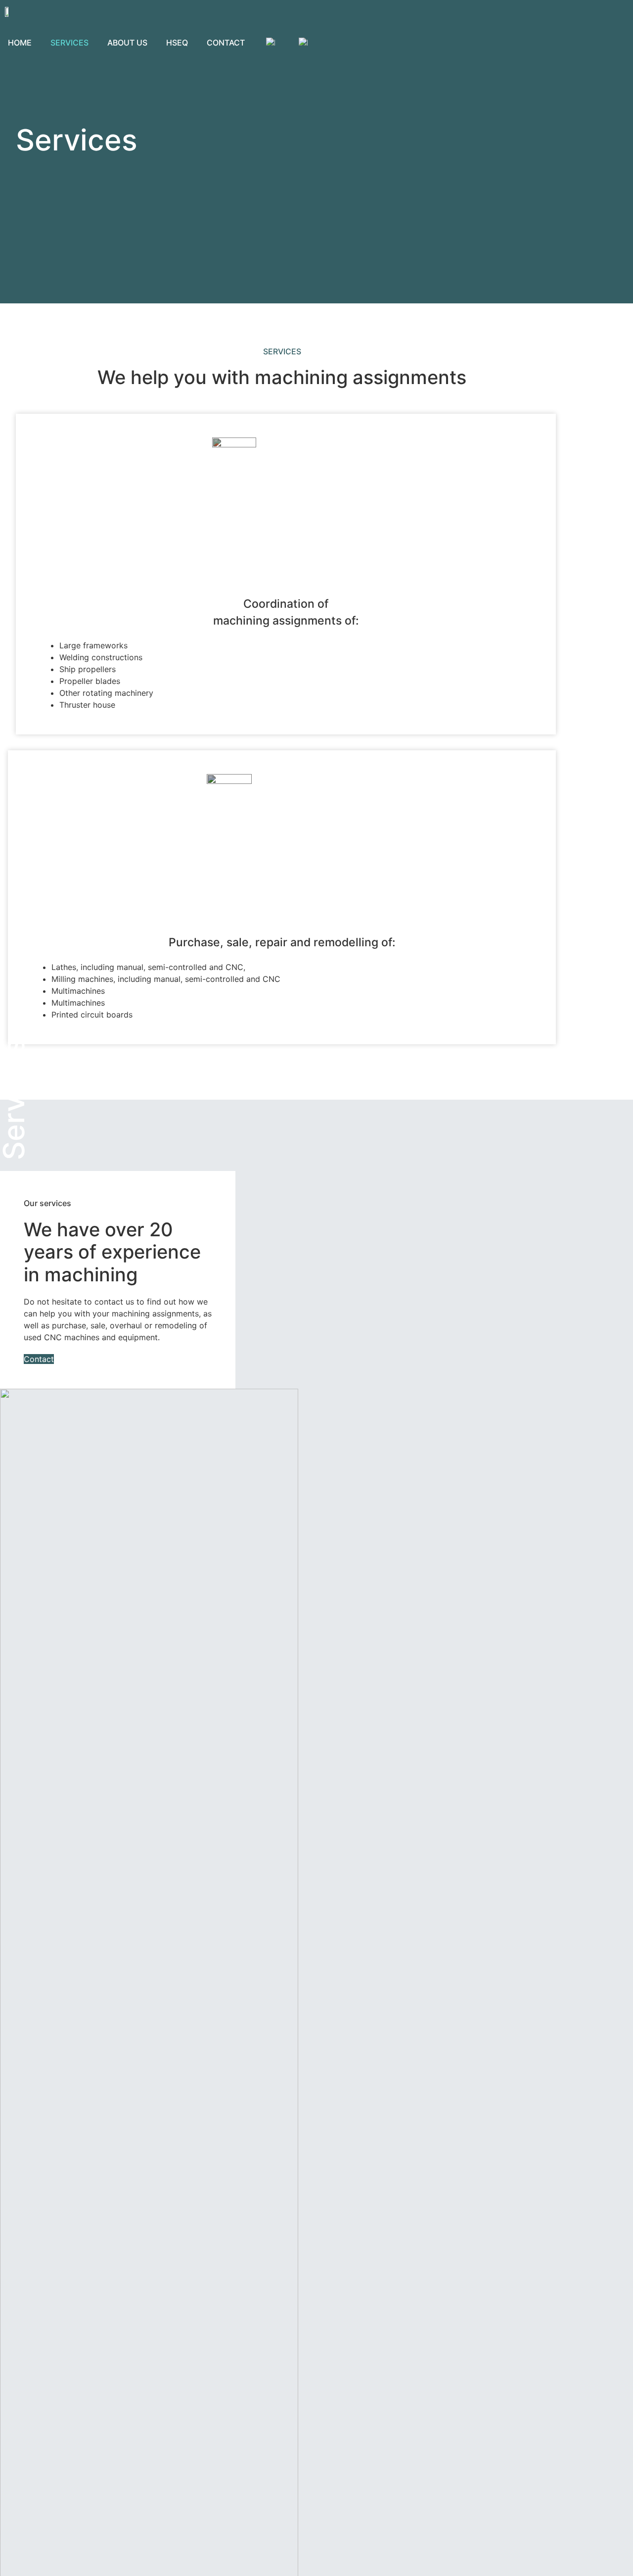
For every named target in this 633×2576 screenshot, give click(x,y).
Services (69, 43)
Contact (226, 43)
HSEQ (177, 43)
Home (20, 43)
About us (127, 43)
